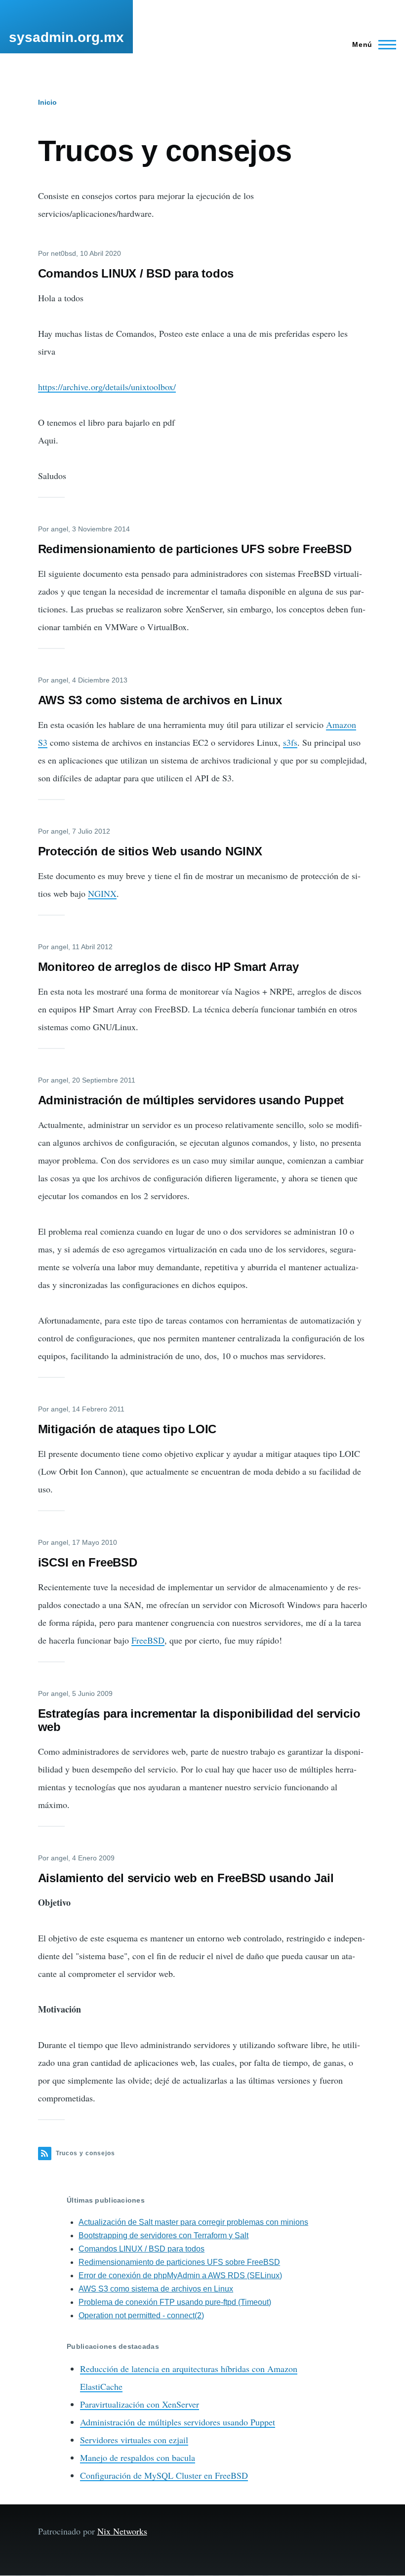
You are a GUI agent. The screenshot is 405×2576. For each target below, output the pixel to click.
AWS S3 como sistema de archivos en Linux (156, 2289)
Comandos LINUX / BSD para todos (142, 2249)
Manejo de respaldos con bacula (138, 2457)
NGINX (102, 893)
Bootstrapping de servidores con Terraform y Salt (163, 2235)
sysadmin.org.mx (66, 37)
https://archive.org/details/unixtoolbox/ (107, 387)
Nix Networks (122, 2531)
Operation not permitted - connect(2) (141, 2315)
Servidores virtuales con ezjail (134, 2440)
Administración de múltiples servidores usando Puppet (178, 2422)
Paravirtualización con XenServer (140, 2404)
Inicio (47, 102)
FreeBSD (148, 1640)
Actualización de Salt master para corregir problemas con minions (193, 2222)
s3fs (290, 742)
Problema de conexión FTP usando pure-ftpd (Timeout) (175, 2302)
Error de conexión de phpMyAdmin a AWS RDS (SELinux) (180, 2275)
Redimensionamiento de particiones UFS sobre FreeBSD (179, 2262)
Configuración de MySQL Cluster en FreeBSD (164, 2475)
